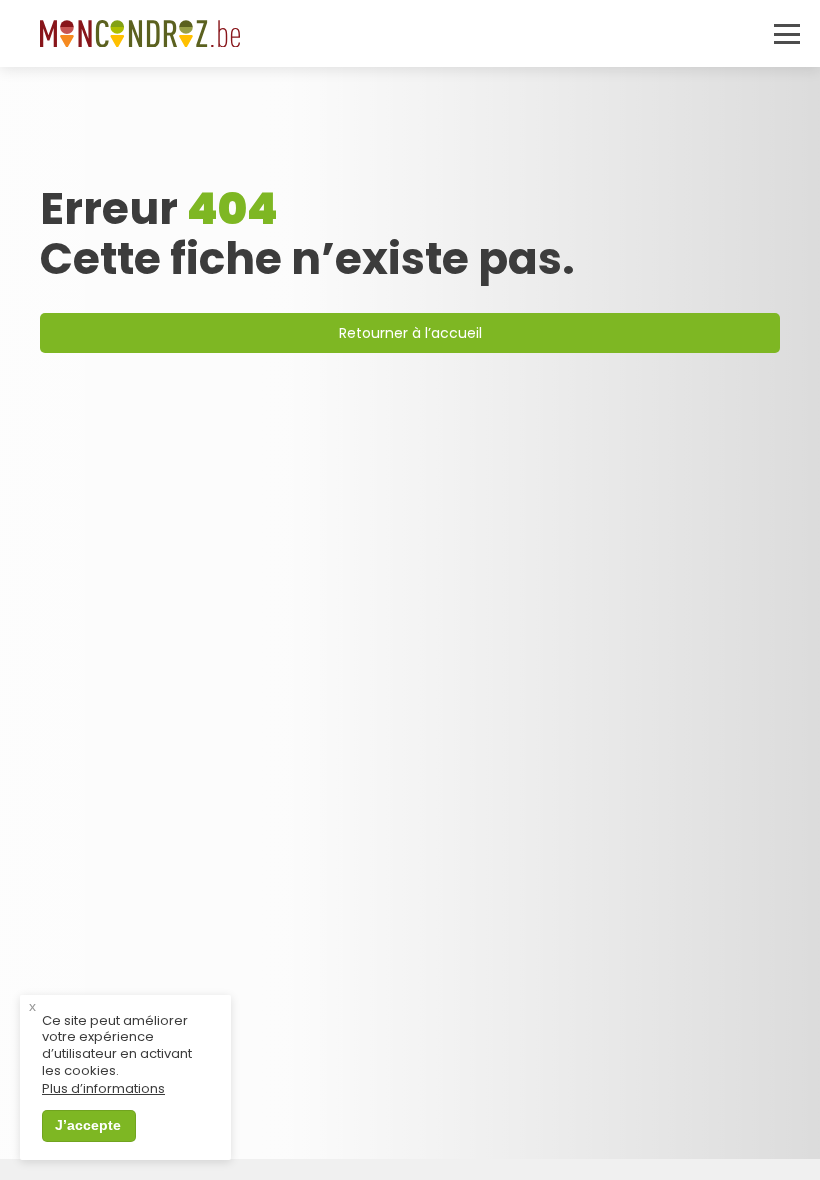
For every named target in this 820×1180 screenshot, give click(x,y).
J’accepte (88, 1125)
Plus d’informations (103, 1089)
